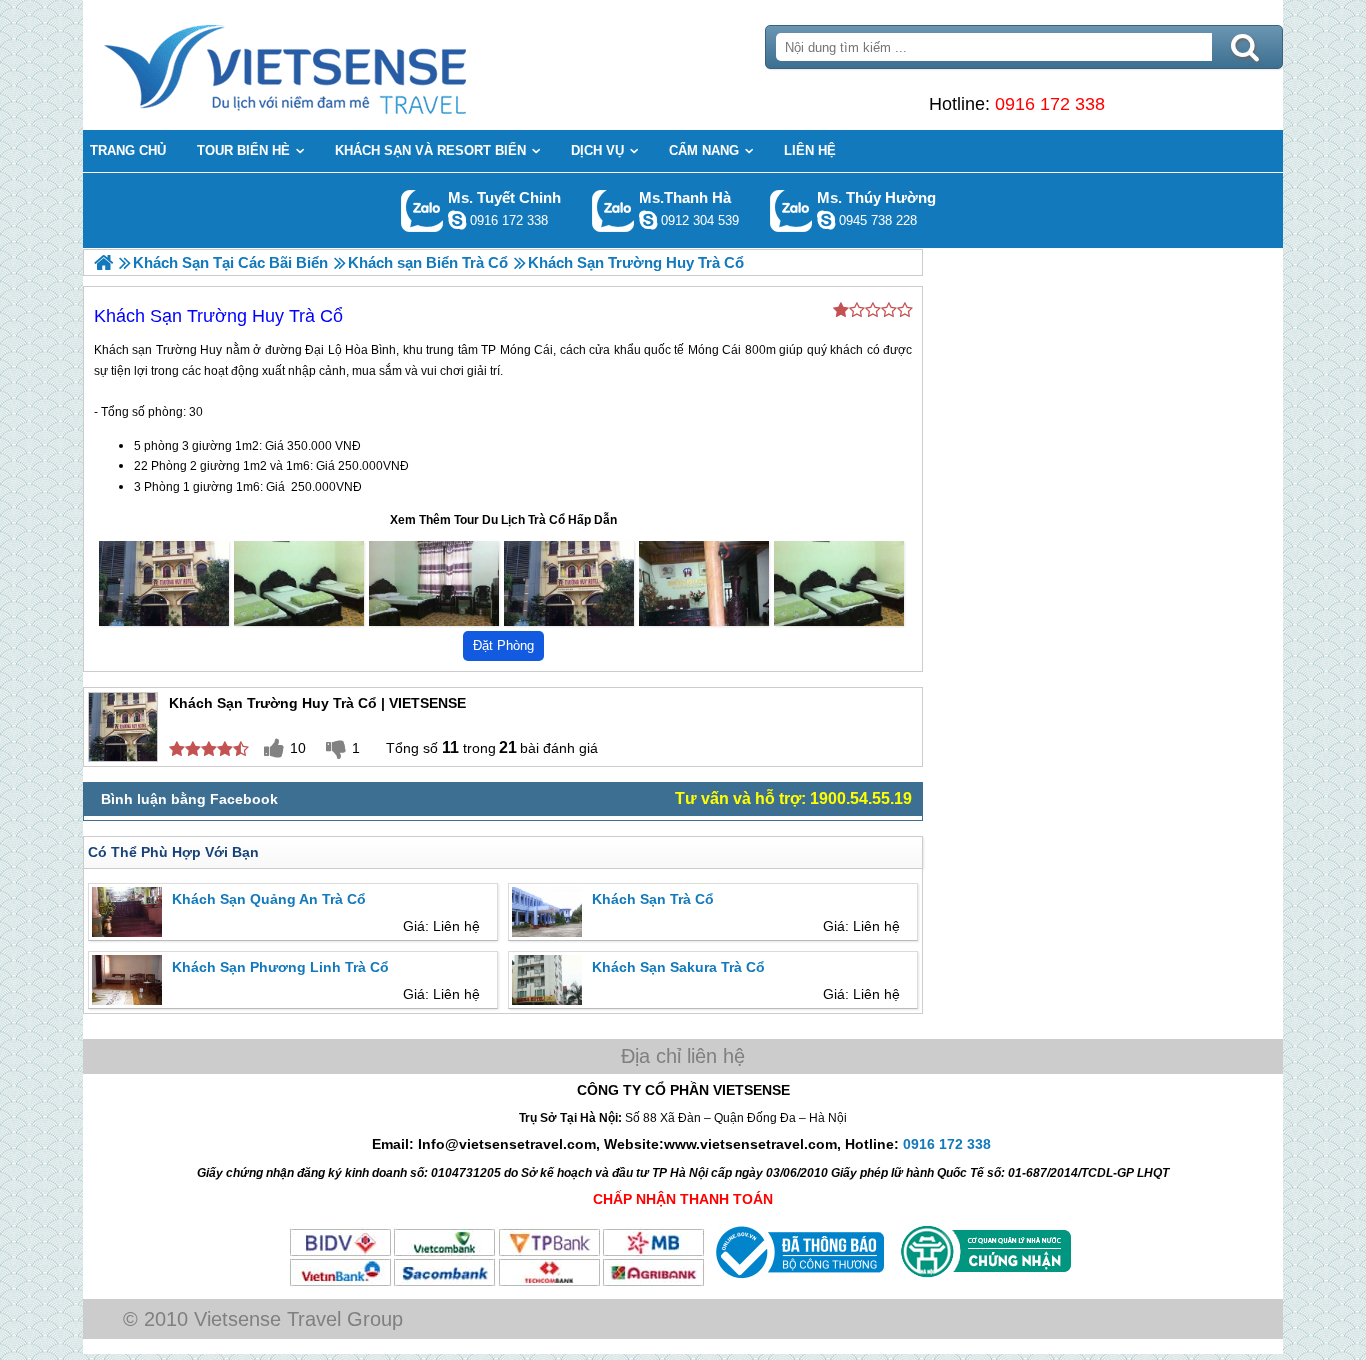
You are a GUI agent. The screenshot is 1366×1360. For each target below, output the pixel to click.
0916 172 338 (1050, 104)
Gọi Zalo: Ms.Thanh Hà (613, 210)
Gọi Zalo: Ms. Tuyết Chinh (422, 210)
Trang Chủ (335, 65)
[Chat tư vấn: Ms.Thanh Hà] (648, 220)
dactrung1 (826, 220)
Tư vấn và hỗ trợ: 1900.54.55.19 (793, 798)
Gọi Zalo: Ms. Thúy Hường (791, 210)
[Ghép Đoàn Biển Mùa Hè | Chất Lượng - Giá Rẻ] (103, 262)
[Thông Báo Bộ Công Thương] (797, 1283)
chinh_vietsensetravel (457, 220)
